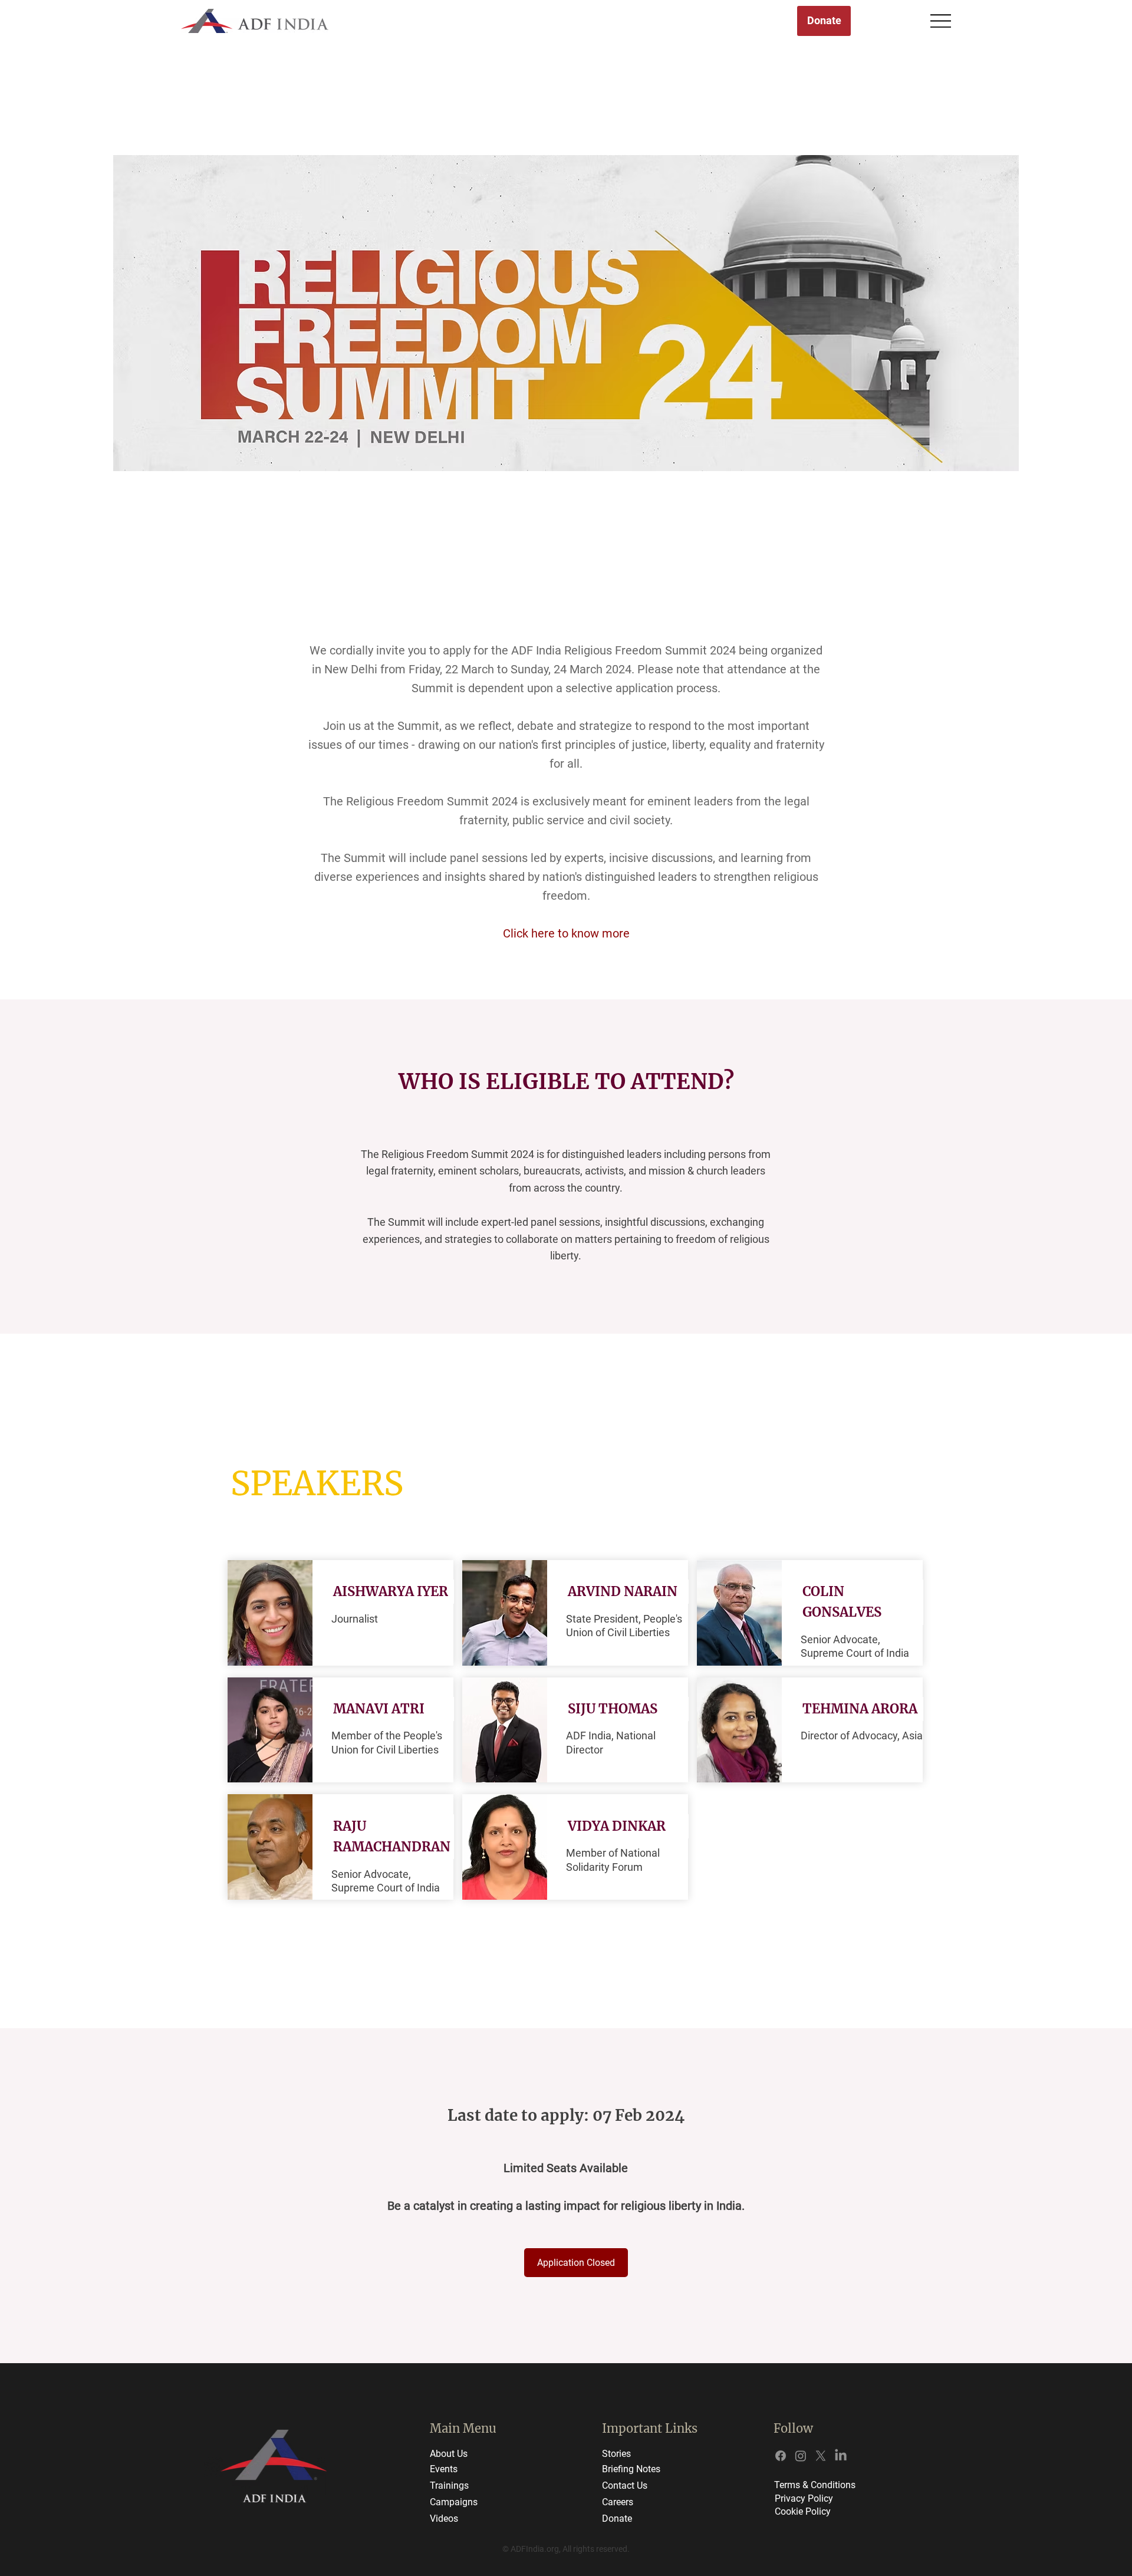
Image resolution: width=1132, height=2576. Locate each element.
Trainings (449, 2485)
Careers (618, 2502)
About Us (449, 2454)
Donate (617, 2519)
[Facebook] (781, 2456)
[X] (821, 2456)
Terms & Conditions (815, 2485)
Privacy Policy (804, 2498)
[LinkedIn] (841, 2456)
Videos (444, 2519)
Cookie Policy (803, 2511)
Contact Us (625, 2485)
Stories (616, 2454)
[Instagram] (801, 2456)
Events (444, 2469)
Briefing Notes (631, 2469)
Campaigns (454, 2502)
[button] (392, 1592)
